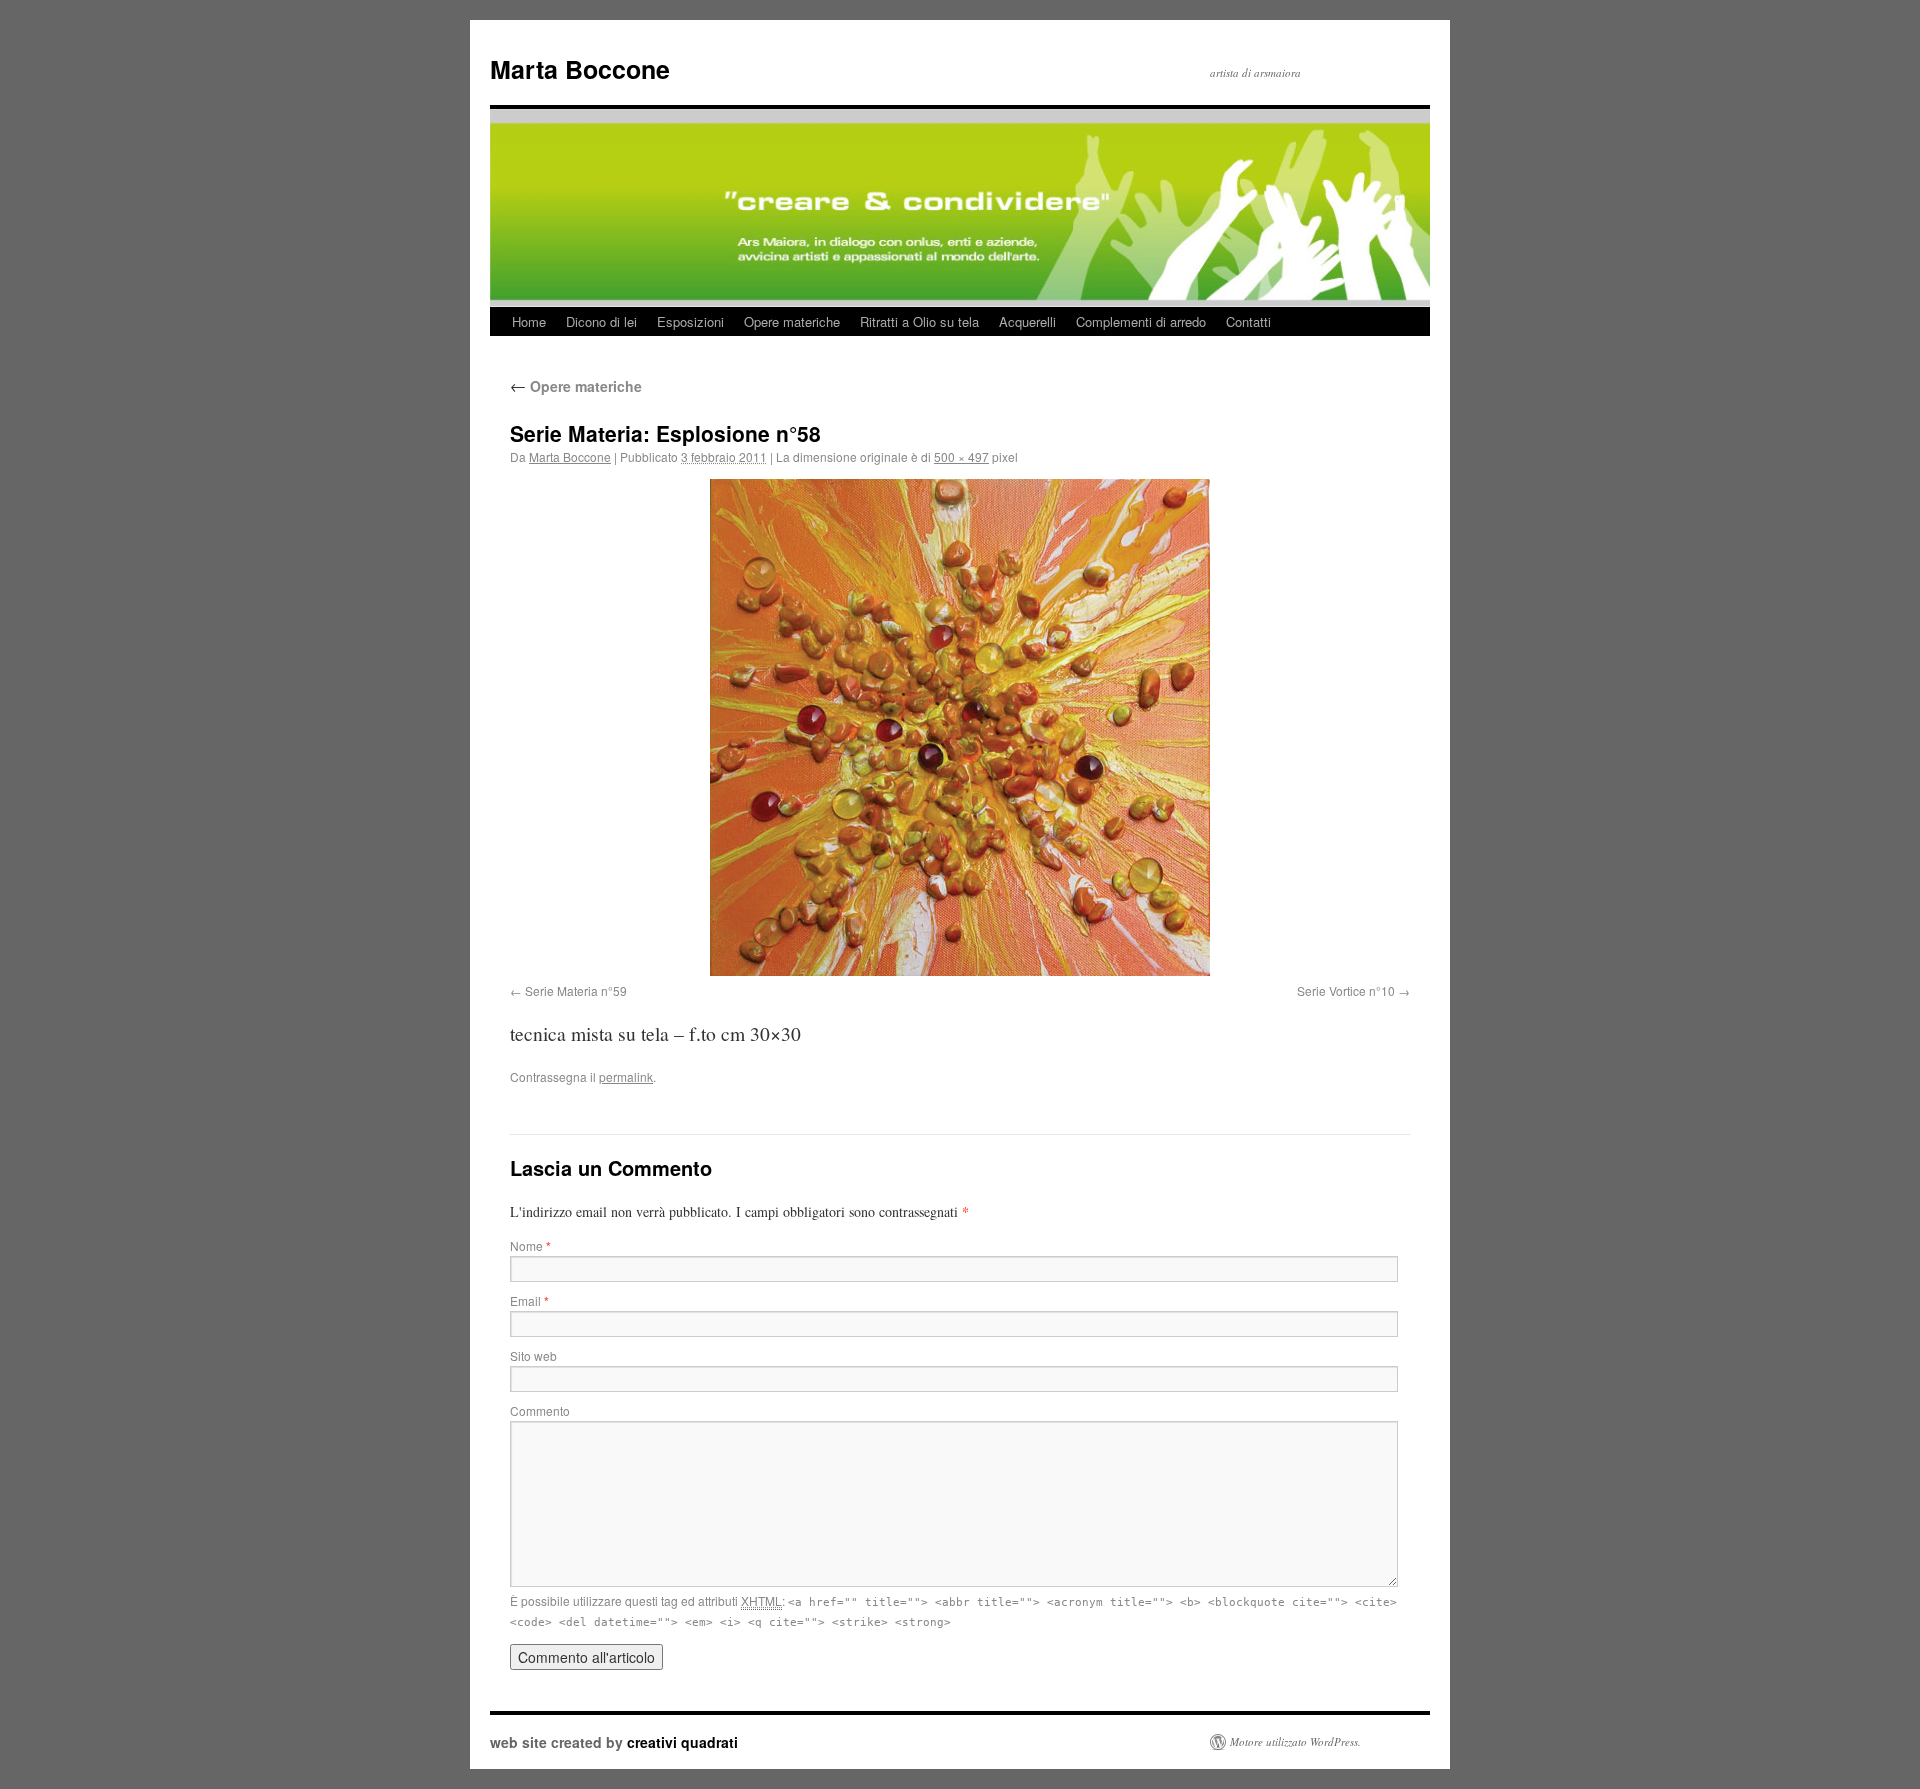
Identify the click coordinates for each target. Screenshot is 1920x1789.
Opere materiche (792, 321)
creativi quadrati (682, 1742)
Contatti (1248, 321)
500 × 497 (961, 456)
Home (529, 321)
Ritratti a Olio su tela (919, 321)
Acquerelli (1027, 321)
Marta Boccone (580, 69)
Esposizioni (690, 321)
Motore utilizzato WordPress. (1295, 1741)
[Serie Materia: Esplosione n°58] (960, 727)
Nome (530, 1245)
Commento (540, 1410)
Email (529, 1300)
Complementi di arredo (1141, 321)
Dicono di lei (601, 321)
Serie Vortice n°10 (1346, 990)
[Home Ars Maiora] (960, 179)
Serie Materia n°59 (576, 990)
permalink (626, 1076)
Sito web (533, 1355)
